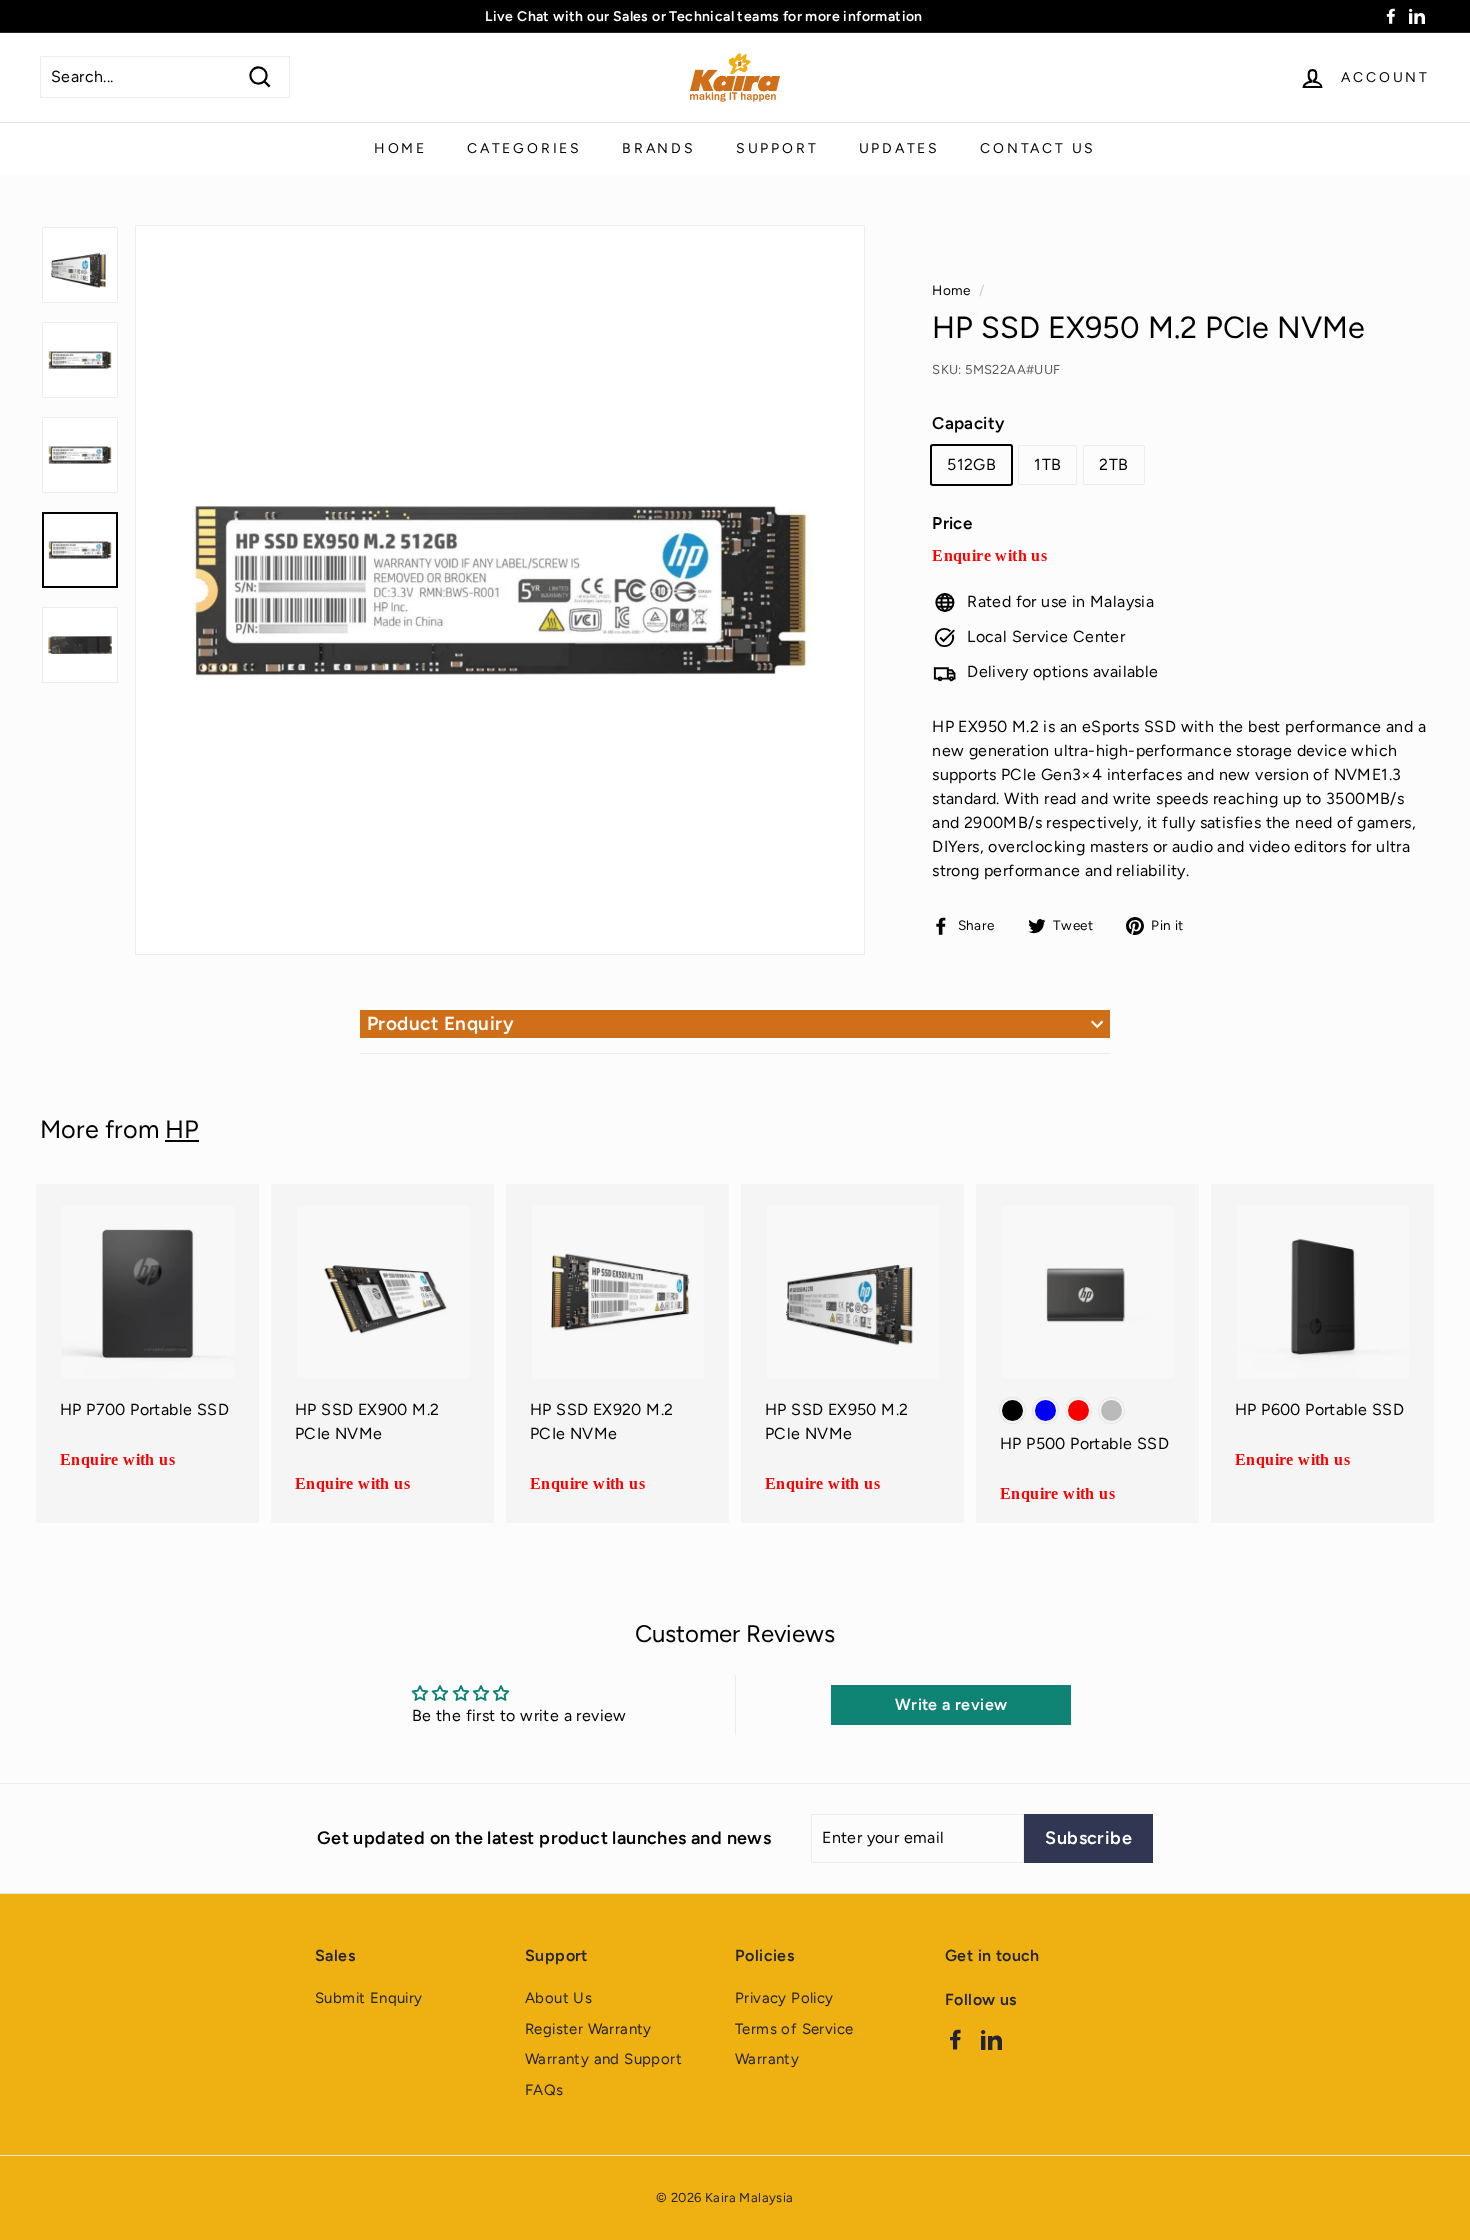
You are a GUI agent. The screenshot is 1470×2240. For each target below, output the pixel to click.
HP (182, 1129)
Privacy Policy (784, 1998)
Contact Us (1038, 148)
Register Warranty (588, 2029)
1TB (1047, 464)
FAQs (544, 2090)
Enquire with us (989, 555)
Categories (524, 148)
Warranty (767, 2059)
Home (400, 148)
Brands (659, 148)
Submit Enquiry (369, 1998)
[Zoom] (500, 590)
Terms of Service (794, 2029)
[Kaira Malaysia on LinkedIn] (991, 2038)
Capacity (968, 423)
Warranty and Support (603, 2059)
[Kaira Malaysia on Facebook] (955, 2038)
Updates (900, 148)
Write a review (951, 1704)
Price (952, 523)
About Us (558, 1998)
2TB (1113, 464)
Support (777, 148)
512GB (971, 464)
